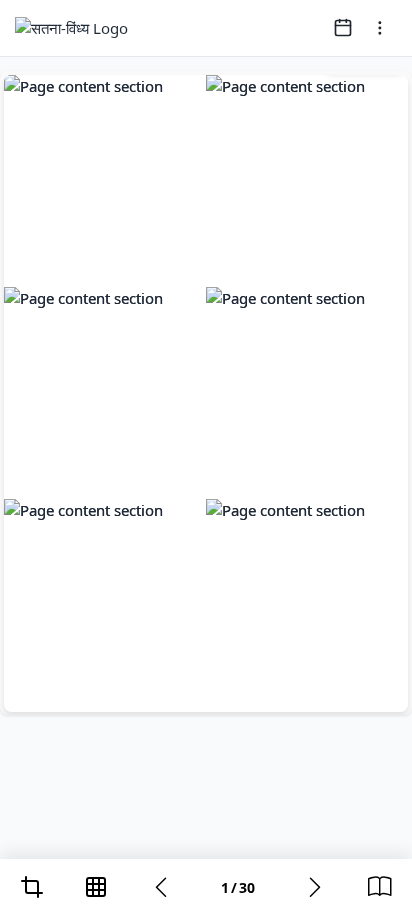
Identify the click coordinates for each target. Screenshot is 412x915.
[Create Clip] (32, 887)
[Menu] (380, 28)
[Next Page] (315, 887)
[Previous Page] (161, 887)
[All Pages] (96, 887)
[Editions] (380, 887)
